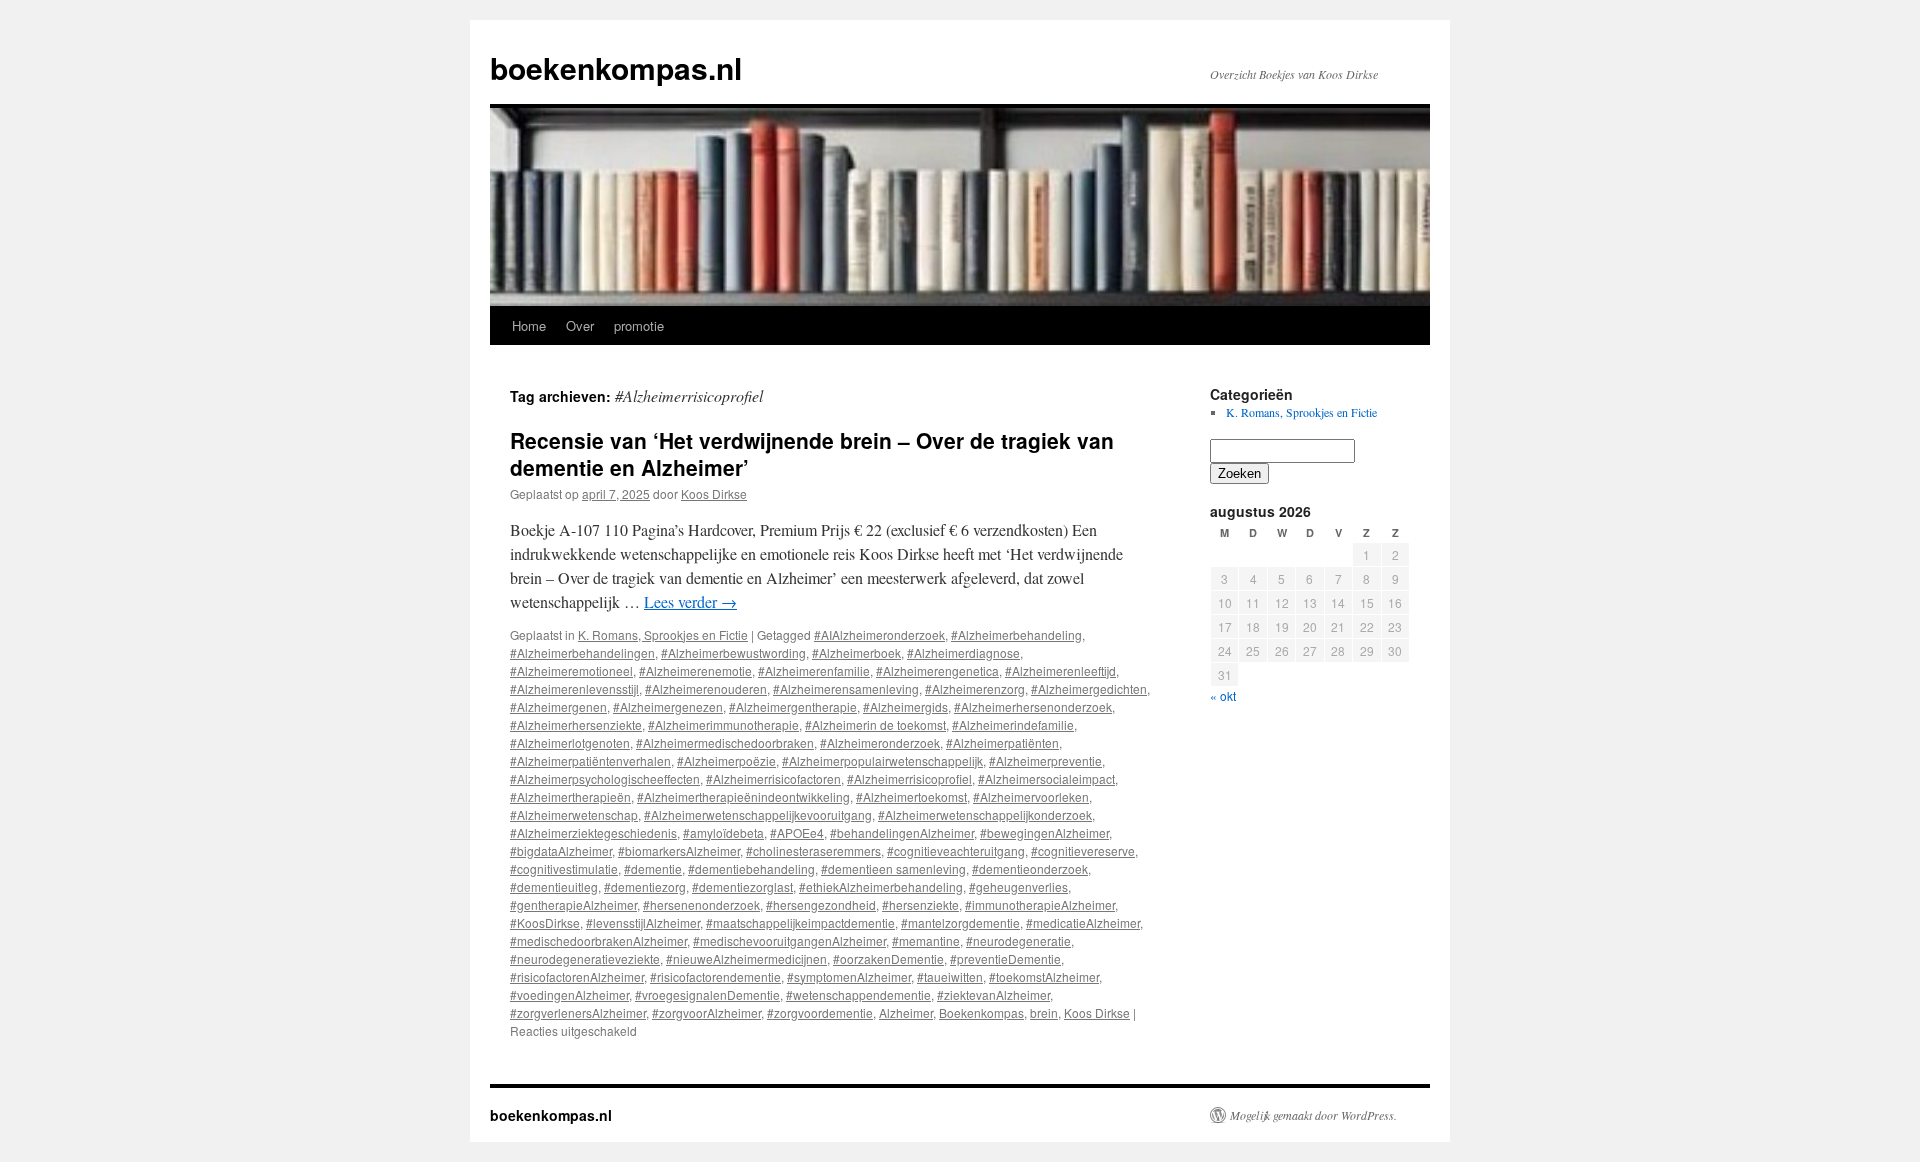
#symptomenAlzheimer (849, 976)
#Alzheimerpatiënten (1002, 742)
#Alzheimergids (905, 706)
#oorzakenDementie (888, 958)
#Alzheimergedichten (1089, 688)
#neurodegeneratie (1018, 940)
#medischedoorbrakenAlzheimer (598, 940)
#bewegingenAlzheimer (1044, 832)
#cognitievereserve (1083, 850)
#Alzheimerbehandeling (1016, 634)
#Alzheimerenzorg (975, 688)
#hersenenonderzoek (701, 904)
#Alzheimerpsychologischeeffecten (605, 778)
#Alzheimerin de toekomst (875, 724)
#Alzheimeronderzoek (880, 742)
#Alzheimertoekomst (911, 796)
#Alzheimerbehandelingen (582, 652)
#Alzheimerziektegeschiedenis (593, 832)
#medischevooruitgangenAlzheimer (789, 940)
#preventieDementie (1005, 958)
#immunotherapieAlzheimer (1040, 904)
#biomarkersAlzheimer (679, 850)
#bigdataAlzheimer (561, 850)
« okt (1223, 695)
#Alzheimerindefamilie (1013, 724)
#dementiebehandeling (751, 868)
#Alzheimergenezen (668, 706)
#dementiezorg (645, 886)
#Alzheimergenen (558, 706)
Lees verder (690, 601)
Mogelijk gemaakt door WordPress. (1313, 1115)
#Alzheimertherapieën (570, 796)
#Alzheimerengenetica (937, 670)
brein (1044, 1012)
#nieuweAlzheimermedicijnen (746, 958)
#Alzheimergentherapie (793, 706)
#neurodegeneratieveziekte (585, 958)
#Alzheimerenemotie (695, 670)
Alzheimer (906, 1012)
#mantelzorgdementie (960, 922)
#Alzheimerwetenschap (574, 814)
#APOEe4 (797, 832)
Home (529, 325)
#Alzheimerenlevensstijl (574, 688)
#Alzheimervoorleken (1031, 796)
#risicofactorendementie (715, 976)
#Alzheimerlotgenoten (570, 742)
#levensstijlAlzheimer (643, 922)
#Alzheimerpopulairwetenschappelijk (882, 760)
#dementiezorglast (742, 886)
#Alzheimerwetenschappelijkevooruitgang (758, 814)
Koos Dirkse (714, 493)
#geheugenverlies (1018, 886)
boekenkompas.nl (616, 67)
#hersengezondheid (821, 904)
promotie (639, 325)
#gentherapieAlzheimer (573, 904)
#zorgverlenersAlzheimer (578, 1012)
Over (580, 325)
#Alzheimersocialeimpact (1046, 778)
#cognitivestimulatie (564, 868)
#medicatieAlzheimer (1083, 922)
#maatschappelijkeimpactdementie (800, 922)
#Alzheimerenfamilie (814, 670)
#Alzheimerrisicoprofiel (909, 778)
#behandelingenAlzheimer (902, 832)
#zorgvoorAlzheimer (706, 1012)
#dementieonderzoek (1030, 868)
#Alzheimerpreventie (1045, 760)
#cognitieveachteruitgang (956, 850)
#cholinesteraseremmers (813, 850)
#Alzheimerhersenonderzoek (1033, 706)
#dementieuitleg (554, 886)
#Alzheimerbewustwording (733, 652)
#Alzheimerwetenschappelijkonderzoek (985, 814)
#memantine (926, 940)
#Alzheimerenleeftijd (1060, 670)
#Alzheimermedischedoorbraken (725, 742)
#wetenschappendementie (858, 994)
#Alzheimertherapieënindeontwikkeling (743, 796)
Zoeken (1239, 473)
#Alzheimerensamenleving (846, 688)
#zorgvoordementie (820, 1012)
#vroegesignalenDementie (707, 994)
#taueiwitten (950, 976)
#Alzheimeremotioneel (571, 670)
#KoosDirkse (545, 922)
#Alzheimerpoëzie (726, 760)
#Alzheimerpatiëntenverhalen (590, 760)
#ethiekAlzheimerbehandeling (881, 886)
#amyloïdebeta (723, 832)
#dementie (653, 868)
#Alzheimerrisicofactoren (773, 778)
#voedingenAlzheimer (569, 994)
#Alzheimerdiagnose (963, 652)
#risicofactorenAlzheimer (577, 976)
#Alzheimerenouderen (706, 688)
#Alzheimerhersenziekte (576, 724)
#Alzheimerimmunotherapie (723, 724)
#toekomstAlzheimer (1044, 976)
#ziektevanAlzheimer (993, 994)
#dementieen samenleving (893, 868)
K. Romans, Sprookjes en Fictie (663, 634)
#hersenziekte (920, 904)
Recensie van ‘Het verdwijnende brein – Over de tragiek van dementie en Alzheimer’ (812, 453)
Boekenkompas (981, 1012)
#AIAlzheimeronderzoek (879, 634)
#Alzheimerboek (856, 652)
